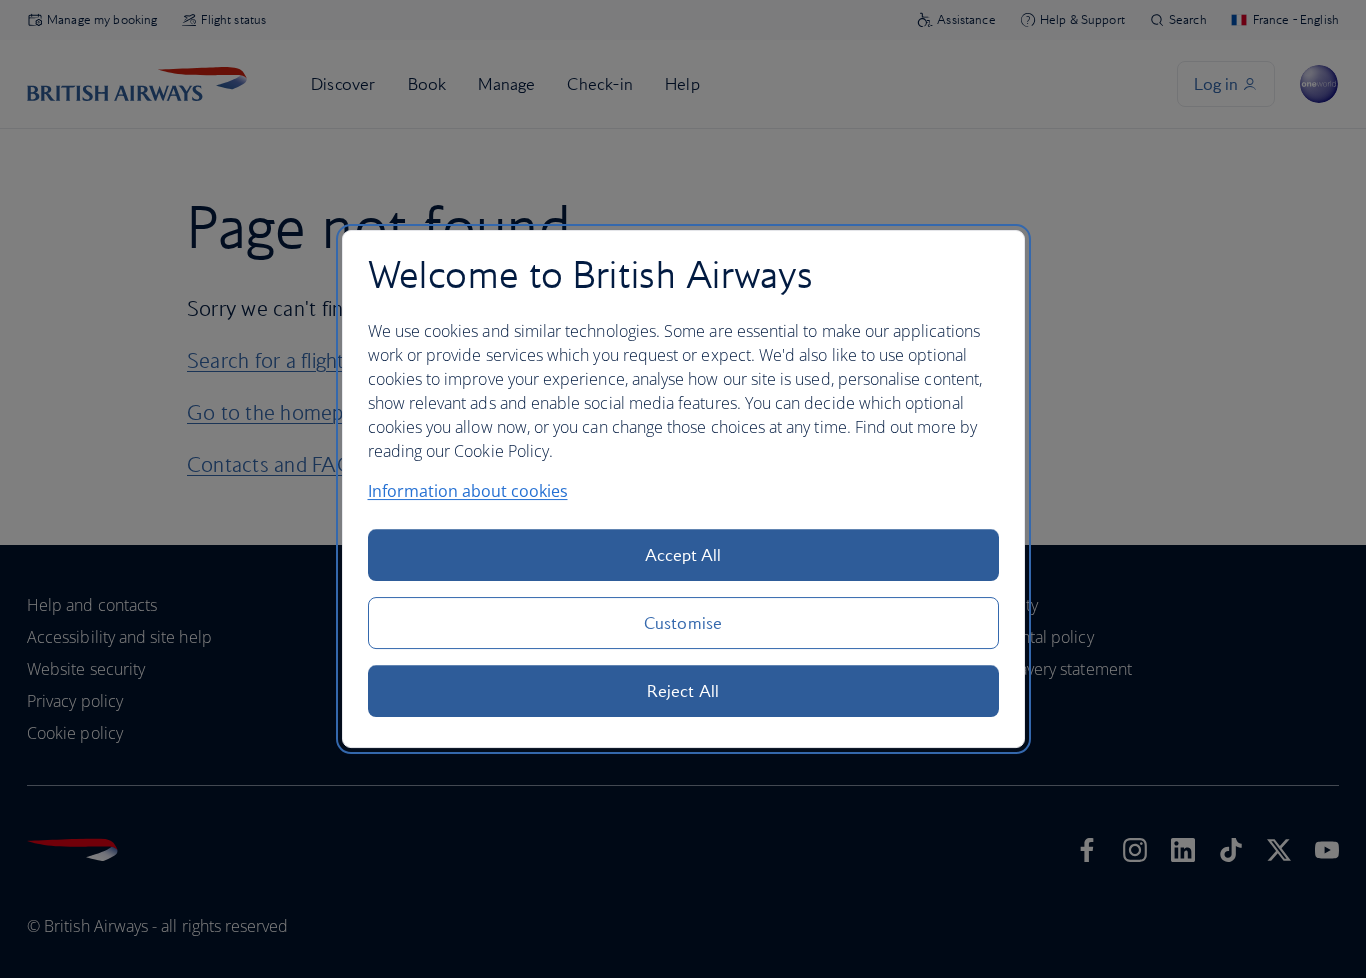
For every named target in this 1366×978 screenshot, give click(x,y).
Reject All (683, 691)
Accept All (683, 555)
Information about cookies (468, 491)
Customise (683, 623)
